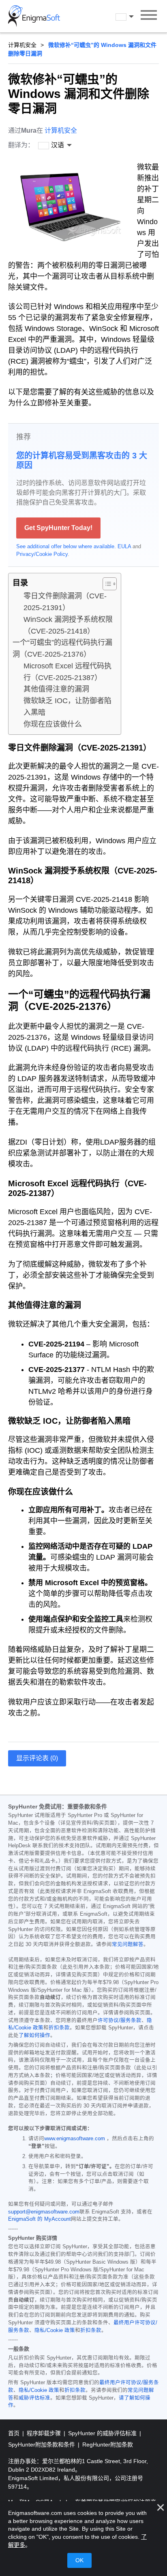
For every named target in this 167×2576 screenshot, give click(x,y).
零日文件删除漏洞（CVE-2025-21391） (65, 602)
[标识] (34, 16)
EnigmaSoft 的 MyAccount (40, 2219)
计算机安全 (22, 45)
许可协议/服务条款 (120, 2021)
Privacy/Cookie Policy (42, 554)
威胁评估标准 (34, 2398)
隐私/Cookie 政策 (55, 2330)
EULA (124, 546)
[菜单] (149, 16)
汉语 (132, 17)
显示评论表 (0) (37, 1758)
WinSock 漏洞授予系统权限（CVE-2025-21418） (68, 625)
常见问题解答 (128, 1944)
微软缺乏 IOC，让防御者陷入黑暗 (67, 707)
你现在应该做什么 (53, 724)
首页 (15, 2433)
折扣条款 (59, 2028)
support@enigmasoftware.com (44, 2212)
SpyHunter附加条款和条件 (42, 2445)
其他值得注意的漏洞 (56, 689)
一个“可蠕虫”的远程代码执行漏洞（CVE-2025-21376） (62, 648)
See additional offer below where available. (66, 546)
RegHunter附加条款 (108, 2445)
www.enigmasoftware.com (75, 2139)
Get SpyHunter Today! (58, 528)
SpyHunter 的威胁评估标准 (103, 2433)
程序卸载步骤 (45, 2433)
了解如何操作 (34, 2035)
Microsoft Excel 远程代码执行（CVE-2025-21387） (67, 672)
